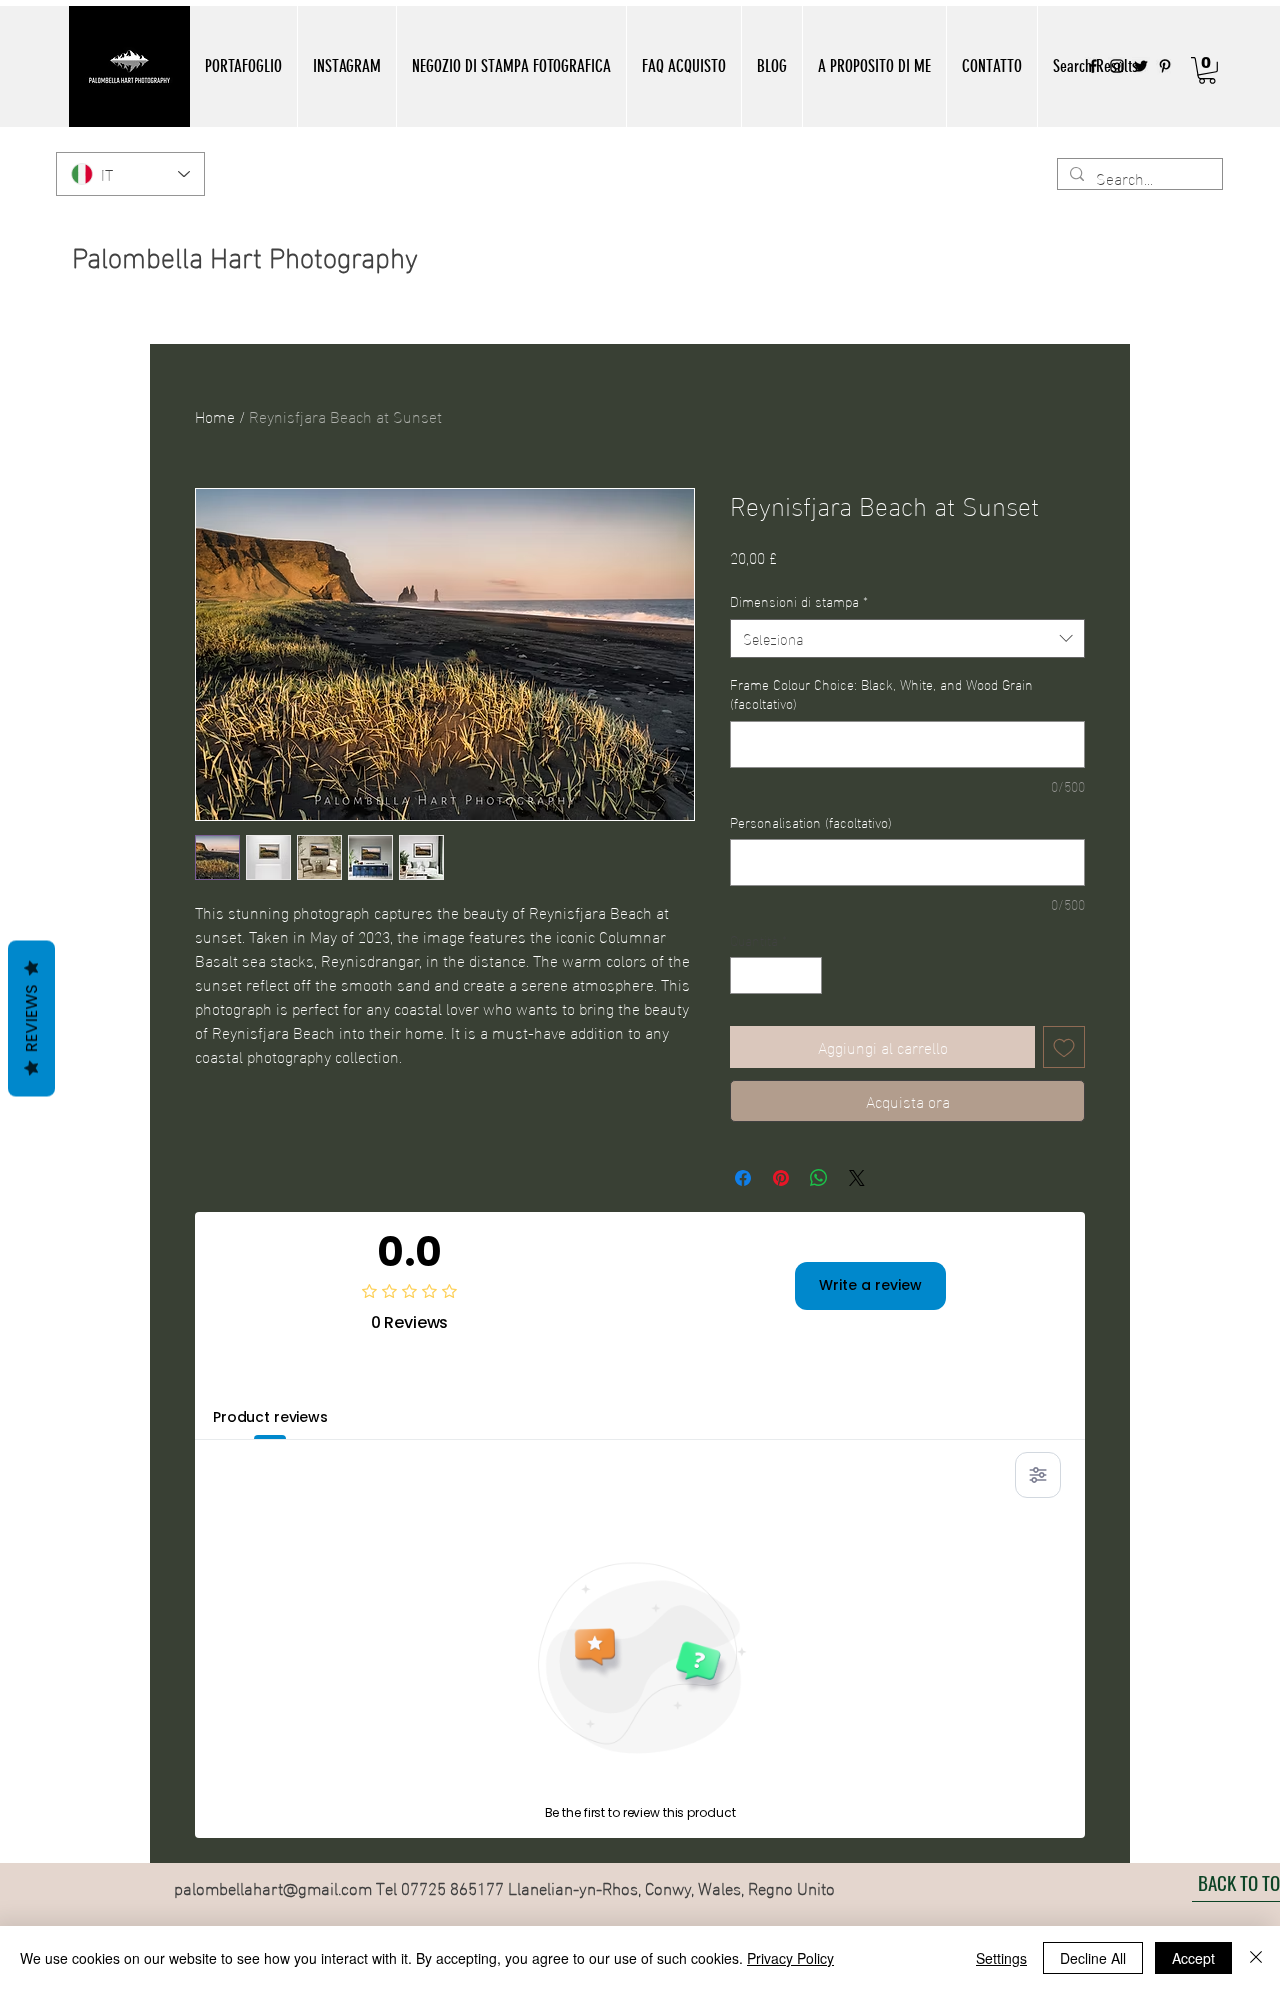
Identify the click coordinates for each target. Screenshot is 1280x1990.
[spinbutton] (776, 975)
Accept (1193, 1958)
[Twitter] (1141, 66)
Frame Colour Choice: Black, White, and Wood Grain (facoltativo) (881, 693)
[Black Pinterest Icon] (1165, 66)
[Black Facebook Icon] (1093, 66)
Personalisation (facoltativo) (811, 822)
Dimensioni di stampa (799, 601)
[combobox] (907, 638)
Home (215, 415)
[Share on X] (857, 1178)
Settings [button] (1001, 1958)
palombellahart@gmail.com (273, 1886)
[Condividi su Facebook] (743, 1178)
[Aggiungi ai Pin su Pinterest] (781, 1178)
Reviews (31, 1019)
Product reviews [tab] (270, 1417)
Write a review (870, 1285)
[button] (243, 66)
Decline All (1093, 1958)
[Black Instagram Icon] (1117, 66)
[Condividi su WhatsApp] (819, 1178)
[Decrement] (745, 975)
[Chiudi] (1256, 1958)
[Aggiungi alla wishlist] (1064, 1047)
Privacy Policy (790, 1958)
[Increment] (806, 975)
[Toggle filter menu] (1038, 1475)
